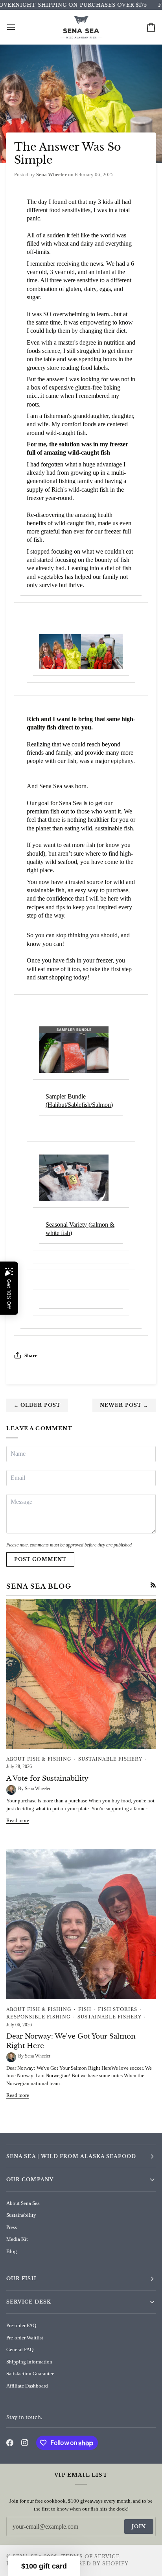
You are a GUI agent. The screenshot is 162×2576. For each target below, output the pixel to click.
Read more (18, 1820)
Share (31, 1355)
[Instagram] (25, 2443)
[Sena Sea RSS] (153, 1585)
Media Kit (17, 2239)
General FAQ (20, 2349)
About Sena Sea (23, 2203)
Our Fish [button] (21, 2278)
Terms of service (91, 2556)
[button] (44, 2566)
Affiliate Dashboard (27, 2386)
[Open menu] (18, 27)
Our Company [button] (30, 2180)
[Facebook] (10, 2443)
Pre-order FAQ (21, 2325)
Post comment (40, 1559)
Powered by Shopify (94, 2564)
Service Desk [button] (29, 2302)
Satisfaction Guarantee (30, 2374)
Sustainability (21, 2215)
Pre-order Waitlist (25, 2338)
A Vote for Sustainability (47, 1779)
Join (139, 2527)
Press (12, 2227)
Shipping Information (29, 2362)
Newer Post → (124, 1405)
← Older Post (37, 1405)
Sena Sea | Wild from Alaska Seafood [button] (71, 2156)
